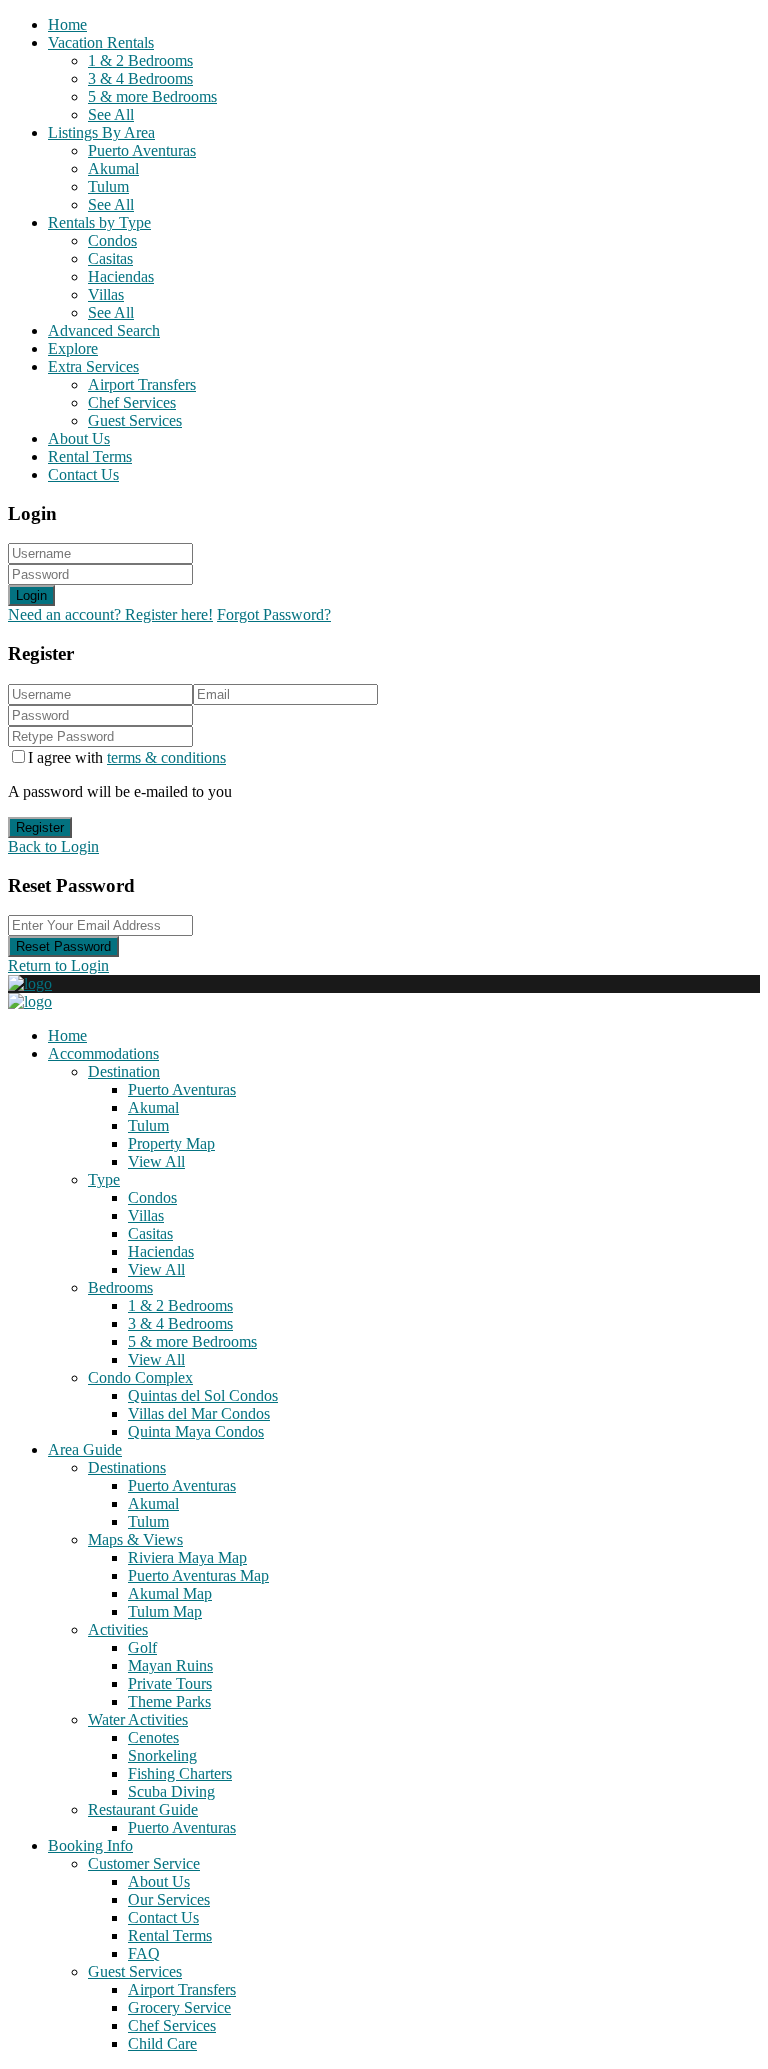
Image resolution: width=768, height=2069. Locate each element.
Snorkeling (162, 1755)
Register (40, 827)
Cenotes (153, 1737)
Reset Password (63, 946)
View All (156, 1161)
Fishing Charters (180, 1773)
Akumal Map (170, 1593)
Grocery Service (179, 2007)
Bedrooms (120, 1287)
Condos (112, 240)
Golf (142, 1647)
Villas (106, 294)
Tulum (108, 186)
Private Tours (170, 1683)
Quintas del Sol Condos (203, 1395)
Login (31, 595)
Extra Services (93, 366)
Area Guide (85, 1449)
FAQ (144, 1953)
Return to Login (58, 965)
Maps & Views (135, 1539)
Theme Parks (169, 1701)
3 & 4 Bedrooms (140, 78)
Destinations (127, 1467)
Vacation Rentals (101, 42)
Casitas (110, 258)
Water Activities (138, 1719)
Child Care (162, 2043)
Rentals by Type (99, 222)
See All (111, 114)
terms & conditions (166, 757)
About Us (79, 438)
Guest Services (135, 420)
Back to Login (53, 846)
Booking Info (90, 1845)
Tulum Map (165, 1611)
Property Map (171, 1143)
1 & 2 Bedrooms (140, 60)
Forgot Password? (274, 614)
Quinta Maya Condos (196, 1431)
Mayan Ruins (170, 1665)
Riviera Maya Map (187, 1557)
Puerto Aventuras (142, 150)
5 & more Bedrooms (152, 96)
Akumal (113, 168)
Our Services (169, 1899)
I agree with (127, 757)
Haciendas (121, 276)
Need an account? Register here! (110, 614)
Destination (124, 1071)
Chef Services (132, 402)
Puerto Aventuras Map (198, 1575)
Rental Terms (90, 456)
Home (67, 24)
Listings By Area (101, 132)
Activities (118, 1629)
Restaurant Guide (143, 1809)
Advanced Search (104, 330)
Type (104, 1179)
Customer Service (144, 1863)
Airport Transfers (142, 384)
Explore (73, 348)
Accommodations (103, 1053)
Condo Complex (140, 1377)
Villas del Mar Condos (199, 1413)
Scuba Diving (171, 1791)
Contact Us (83, 474)
